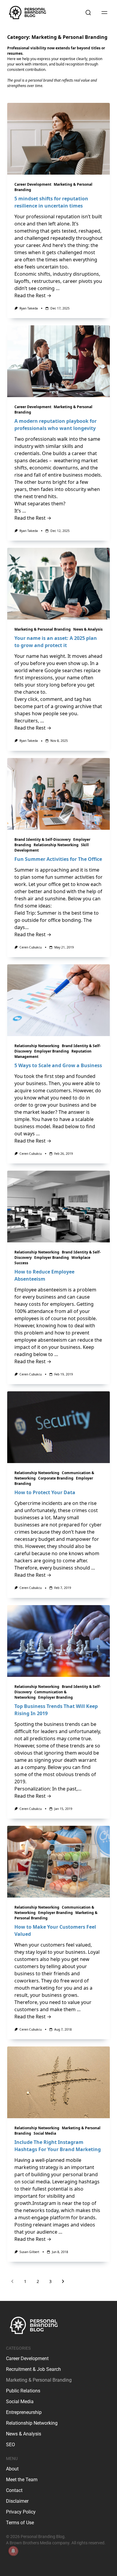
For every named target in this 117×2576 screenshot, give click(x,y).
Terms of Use (20, 2523)
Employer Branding (52, 1051)
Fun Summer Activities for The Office (58, 859)
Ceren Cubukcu (31, 947)
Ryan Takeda (29, 308)
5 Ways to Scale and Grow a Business (58, 1065)
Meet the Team (22, 2480)
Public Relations (23, 2391)
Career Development (33, 184)
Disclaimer (17, 2501)
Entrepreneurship (24, 2412)
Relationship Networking (56, 845)
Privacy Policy (21, 2512)
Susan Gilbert (29, 2252)
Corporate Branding (56, 1478)
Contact (14, 2490)
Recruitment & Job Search (33, 2369)
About (12, 2469)
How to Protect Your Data (45, 1492)
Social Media (45, 2133)
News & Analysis (88, 629)
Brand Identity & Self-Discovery (43, 839)
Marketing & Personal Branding (43, 629)
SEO (10, 2445)
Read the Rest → (33, 295)
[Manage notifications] (13, 2551)
